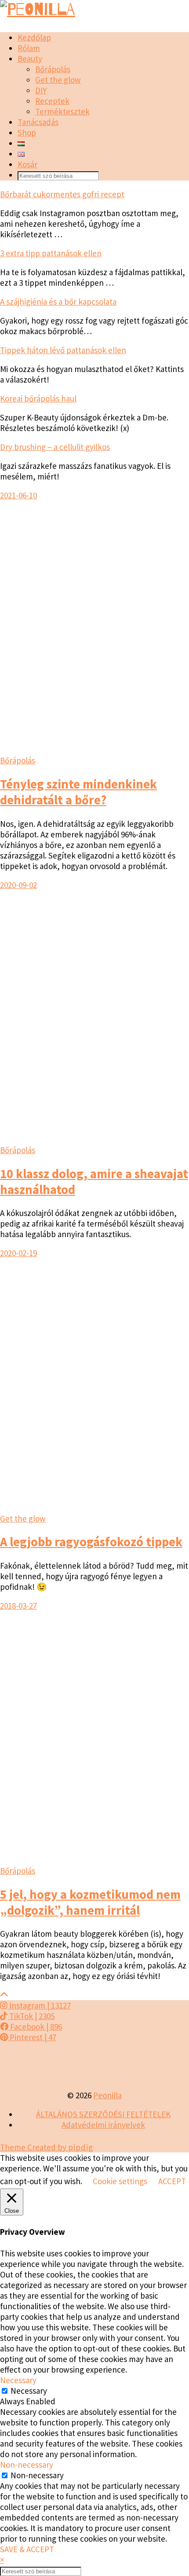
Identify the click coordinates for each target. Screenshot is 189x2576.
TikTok (31, 2016)
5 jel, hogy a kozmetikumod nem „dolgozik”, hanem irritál (90, 1902)
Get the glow (58, 80)
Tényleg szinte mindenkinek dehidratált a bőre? (78, 792)
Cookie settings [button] (120, 2181)
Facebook (35, 2027)
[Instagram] (24, 2066)
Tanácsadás (38, 122)
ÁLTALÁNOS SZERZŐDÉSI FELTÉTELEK (103, 2114)
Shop (27, 133)
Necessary (29, 2391)
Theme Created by (47, 2147)
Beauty (30, 59)
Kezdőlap (34, 37)
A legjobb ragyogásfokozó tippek (91, 1542)
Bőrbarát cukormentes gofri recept (62, 194)
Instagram (39, 2005)
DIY (41, 90)
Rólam (29, 48)
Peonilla (107, 2095)
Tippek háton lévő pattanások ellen (63, 350)
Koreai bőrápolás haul (38, 398)
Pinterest (32, 2037)
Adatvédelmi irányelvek (103, 2125)
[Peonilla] (38, 10)
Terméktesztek (62, 111)
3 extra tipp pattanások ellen (51, 253)
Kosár (27, 164)
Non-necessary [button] (27, 2465)
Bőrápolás (53, 69)
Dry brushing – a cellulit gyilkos (55, 447)
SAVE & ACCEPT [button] (27, 2549)
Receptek (52, 101)
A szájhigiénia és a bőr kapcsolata (58, 302)
